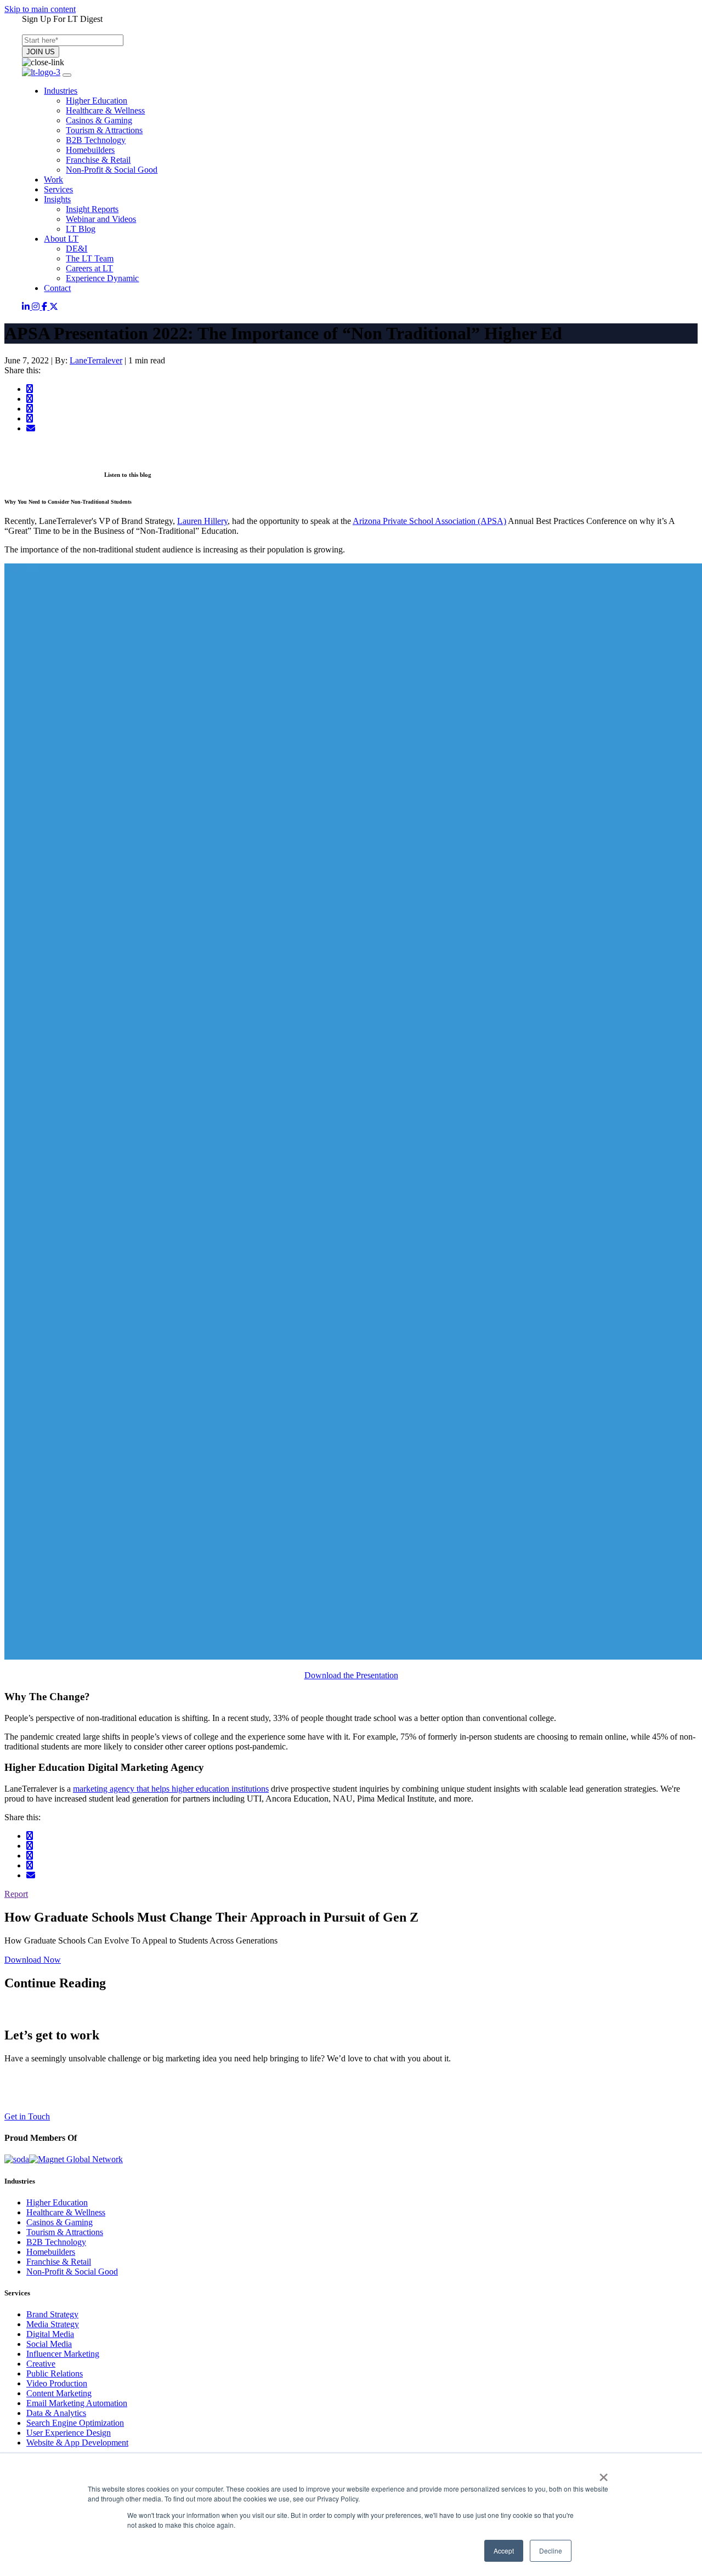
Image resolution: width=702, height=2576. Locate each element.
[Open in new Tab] (27, 307)
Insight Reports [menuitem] (92, 209)
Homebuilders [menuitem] (90, 150)
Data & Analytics (56, 2413)
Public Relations (55, 2373)
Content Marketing (59, 2393)
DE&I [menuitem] (77, 249)
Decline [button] (551, 2551)
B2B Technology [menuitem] (96, 140)
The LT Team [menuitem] (90, 258)
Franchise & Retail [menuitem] (98, 160)
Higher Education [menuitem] (97, 101)
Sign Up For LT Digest (62, 19)
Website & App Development (77, 2443)
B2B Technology (56, 2242)
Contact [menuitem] (57, 288)
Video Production (57, 2383)
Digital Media (50, 2334)
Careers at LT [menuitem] (89, 268)
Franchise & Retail (59, 2262)
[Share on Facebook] (30, 389)
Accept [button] (504, 2551)
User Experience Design (69, 2433)
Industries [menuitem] (61, 91)
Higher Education (57, 2202)
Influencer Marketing (63, 2354)
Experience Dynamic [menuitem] (102, 278)
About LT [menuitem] (61, 239)
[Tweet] (30, 399)
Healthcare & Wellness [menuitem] (105, 110)
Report (16, 1894)
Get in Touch (27, 2116)
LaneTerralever (96, 360)
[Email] (31, 428)
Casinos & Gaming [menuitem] (99, 120)
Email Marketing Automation (77, 2403)
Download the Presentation (351, 1675)
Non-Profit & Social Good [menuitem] (112, 170)
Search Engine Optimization (75, 2423)
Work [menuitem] (53, 179)
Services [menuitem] (58, 189)
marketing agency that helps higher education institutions (171, 1789)
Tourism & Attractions (65, 2232)
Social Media (49, 2344)
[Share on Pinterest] (30, 418)
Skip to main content (40, 9)
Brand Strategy (52, 2314)
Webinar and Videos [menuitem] (101, 219)
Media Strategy (53, 2324)
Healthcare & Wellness (66, 2212)
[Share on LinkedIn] (30, 409)
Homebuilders (51, 2252)
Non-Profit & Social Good (72, 2272)
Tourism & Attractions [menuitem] (104, 130)
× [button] (604, 2474)
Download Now (33, 1960)
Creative (41, 2364)
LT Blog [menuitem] (81, 229)
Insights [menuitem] (57, 199)
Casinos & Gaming (60, 2222)
